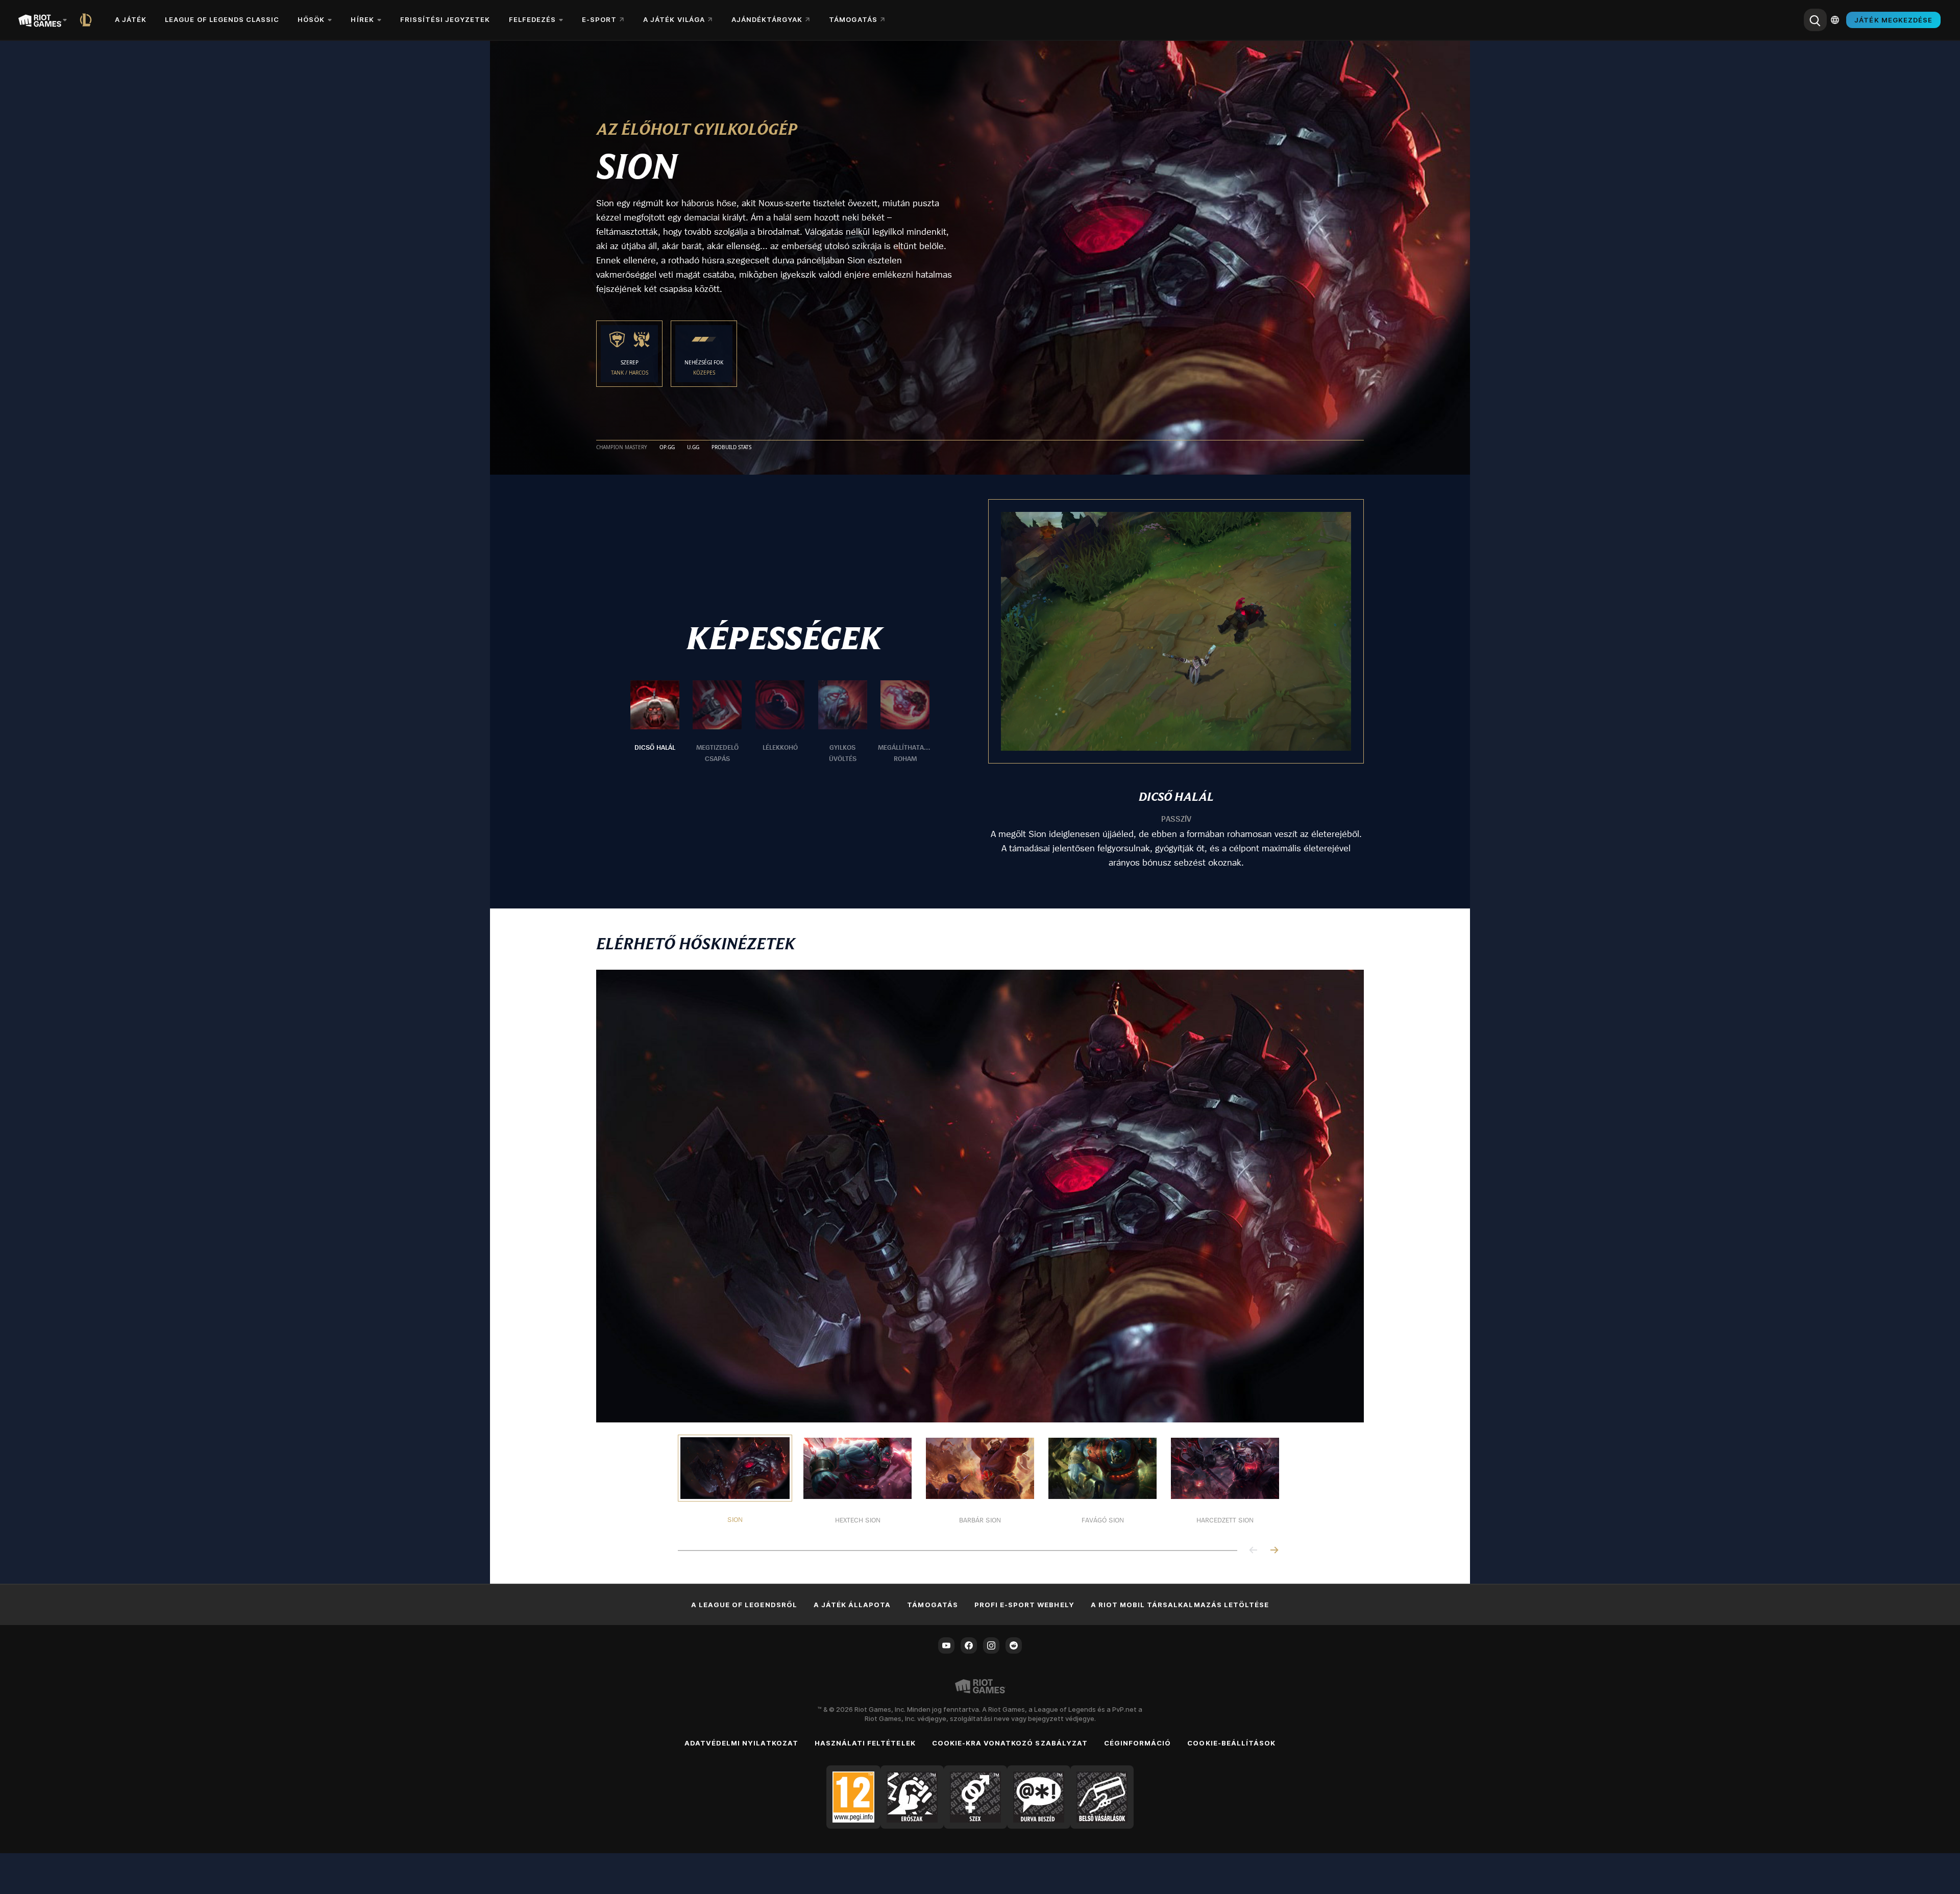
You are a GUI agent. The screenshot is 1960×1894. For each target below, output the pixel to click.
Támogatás (932, 1605)
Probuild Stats (731, 448)
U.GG (693, 448)
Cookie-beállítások (1231, 1743)
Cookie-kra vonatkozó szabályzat (1010, 1743)
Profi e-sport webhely (1024, 1605)
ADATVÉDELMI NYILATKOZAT (741, 1743)
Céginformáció (1138, 1743)
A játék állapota (852, 1605)
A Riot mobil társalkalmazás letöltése (1180, 1605)
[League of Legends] (88, 20)
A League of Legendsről (744, 1605)
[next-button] (1274, 1551)
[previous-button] (1254, 1551)
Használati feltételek (865, 1743)
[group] (780, 722)
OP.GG (667, 448)
